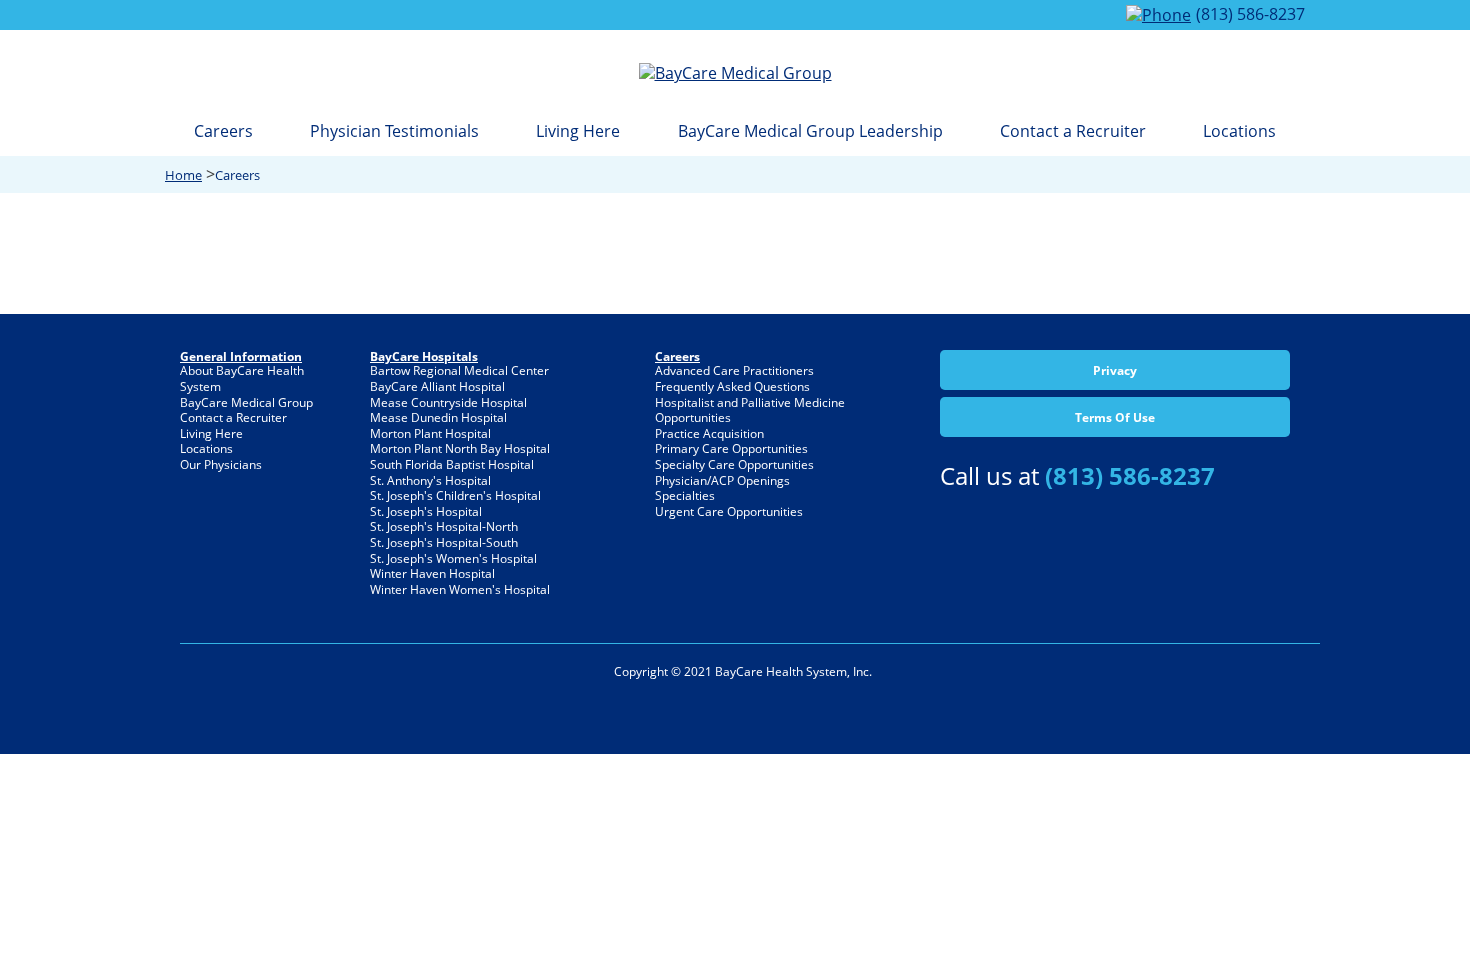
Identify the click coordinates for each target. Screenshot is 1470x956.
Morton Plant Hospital (430, 433)
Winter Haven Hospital (432, 573)
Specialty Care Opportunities (734, 464)
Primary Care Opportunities (731, 448)
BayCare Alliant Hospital (437, 386)
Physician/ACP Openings (722, 480)
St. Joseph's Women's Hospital (453, 558)
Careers (223, 131)
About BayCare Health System (242, 378)
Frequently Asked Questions (732, 386)
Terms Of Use (1115, 417)
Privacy (1115, 370)
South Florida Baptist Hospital (452, 464)
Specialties (685, 495)
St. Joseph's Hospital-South (444, 542)
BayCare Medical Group (246, 402)
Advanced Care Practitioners (734, 370)
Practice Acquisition (709, 433)
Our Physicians (221, 464)
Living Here (578, 131)
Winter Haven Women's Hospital (460, 589)
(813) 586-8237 (1250, 14)
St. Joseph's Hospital (426, 511)
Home (183, 175)
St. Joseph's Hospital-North (444, 526)
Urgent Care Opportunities (729, 511)
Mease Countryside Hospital (448, 402)
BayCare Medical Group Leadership (810, 131)
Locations (1239, 131)
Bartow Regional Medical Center (459, 370)
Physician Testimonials (394, 131)
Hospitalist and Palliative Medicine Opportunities (750, 410)
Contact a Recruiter (1073, 131)
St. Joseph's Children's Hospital (455, 495)
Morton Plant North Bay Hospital (460, 448)
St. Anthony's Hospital (430, 480)
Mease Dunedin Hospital (438, 417)
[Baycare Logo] (735, 73)
